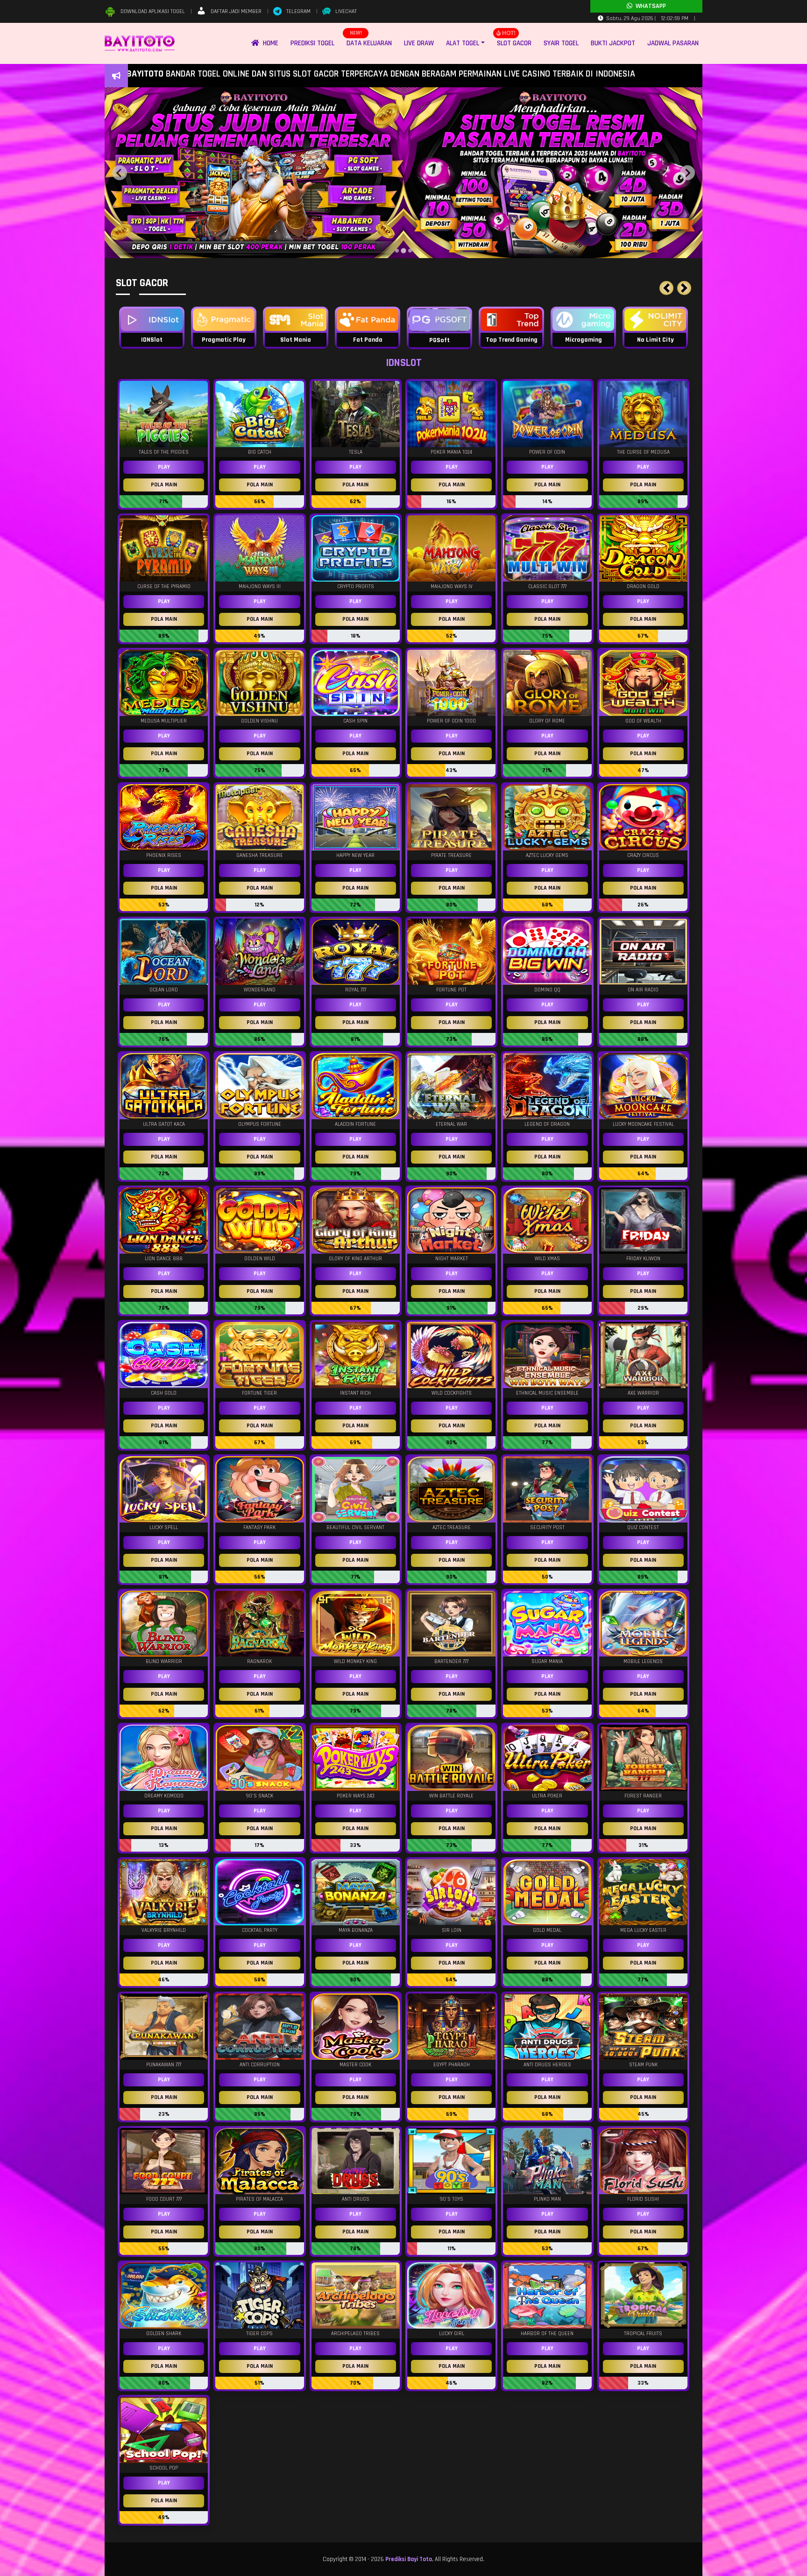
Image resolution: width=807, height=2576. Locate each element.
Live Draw (419, 43)
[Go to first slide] (687, 173)
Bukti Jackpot (613, 43)
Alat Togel (463, 43)
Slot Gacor (514, 43)
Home (269, 43)
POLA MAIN (164, 485)
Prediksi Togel (312, 43)
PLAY (164, 467)
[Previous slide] (120, 173)
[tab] (397, 251)
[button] (666, 288)
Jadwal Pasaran (673, 43)
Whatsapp (649, 6)
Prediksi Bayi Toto (409, 2559)
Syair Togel (561, 43)
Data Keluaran (369, 43)
